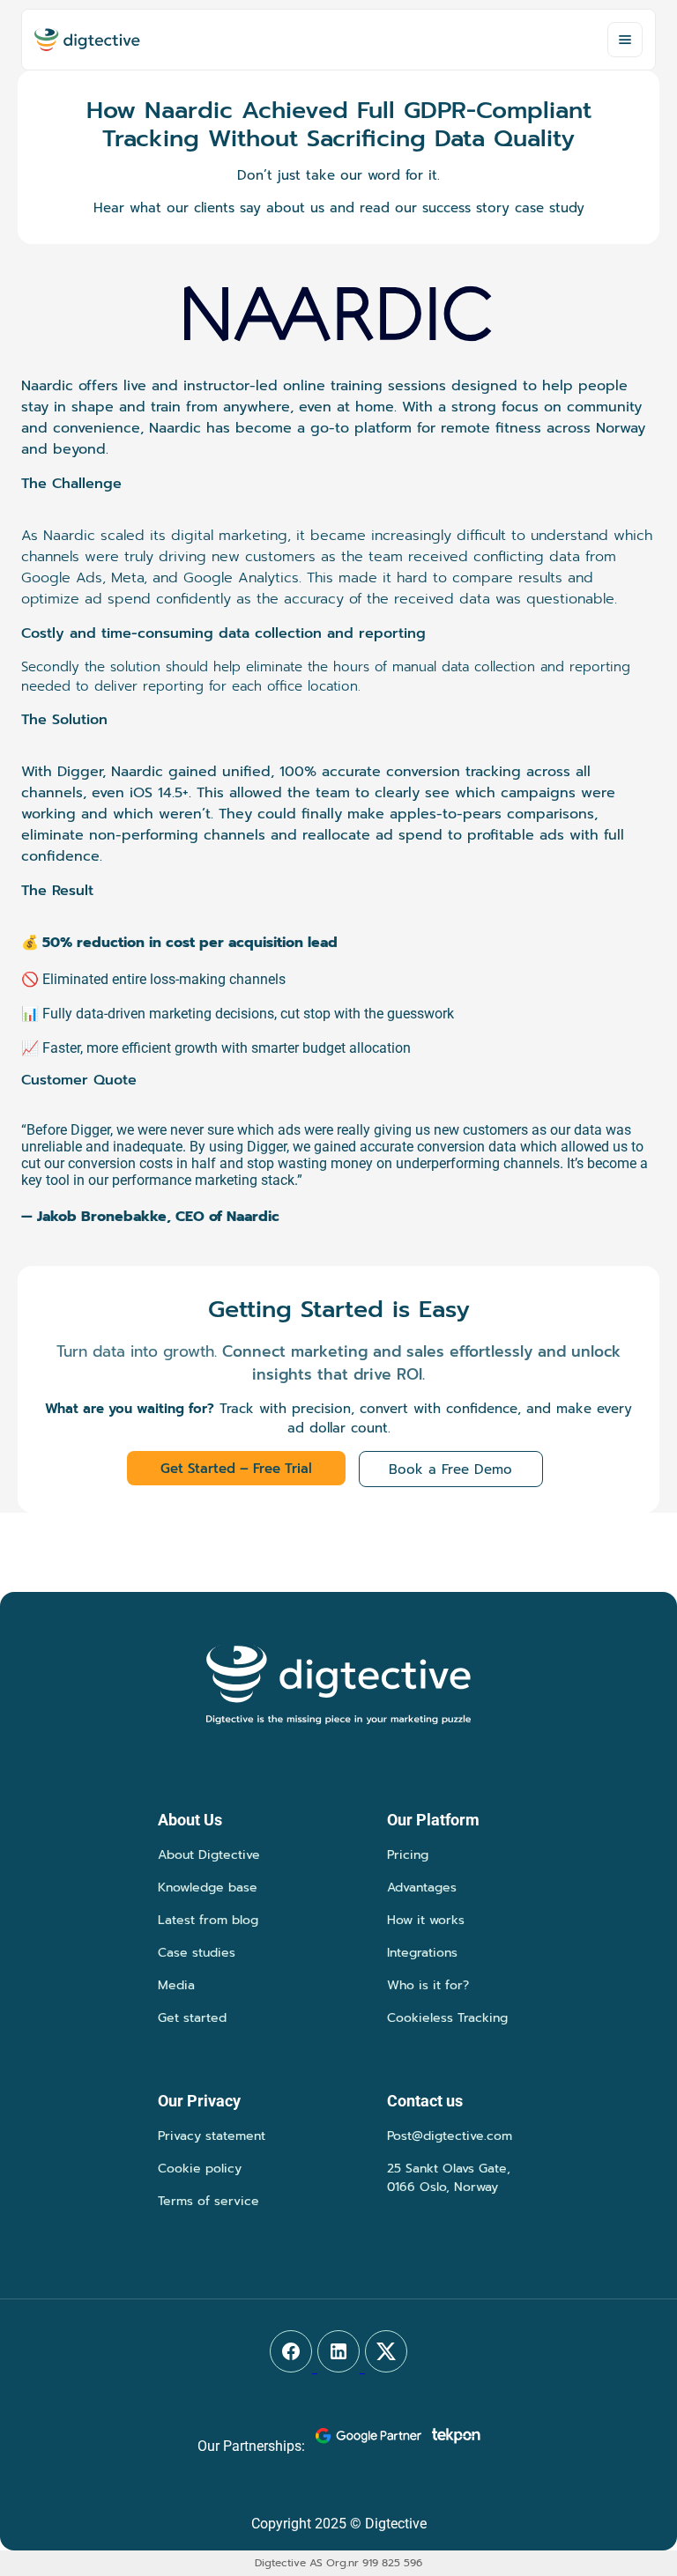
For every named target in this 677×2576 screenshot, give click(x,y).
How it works (426, 1920)
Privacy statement (212, 2136)
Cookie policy (200, 2169)
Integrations (422, 1953)
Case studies (197, 1953)
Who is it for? (428, 1985)
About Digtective (209, 1855)
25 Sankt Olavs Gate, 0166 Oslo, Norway (449, 2178)
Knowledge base (208, 1888)
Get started (192, 2018)
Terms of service (208, 2201)
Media (176, 1985)
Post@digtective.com (450, 2136)
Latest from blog (208, 1920)
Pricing (408, 1855)
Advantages (422, 1888)
